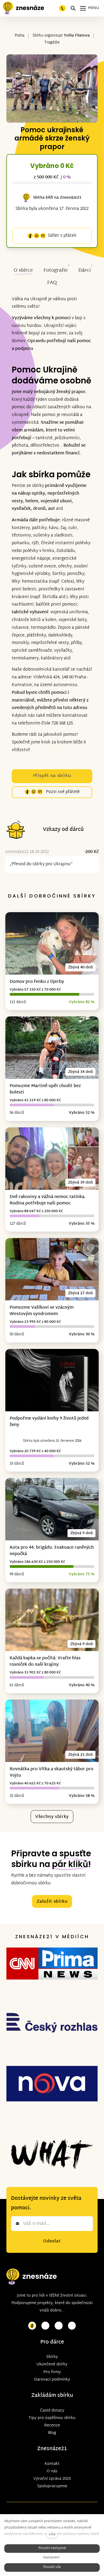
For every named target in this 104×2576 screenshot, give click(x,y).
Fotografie (56, 271)
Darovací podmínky (52, 2380)
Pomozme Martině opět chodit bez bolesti (45, 1089)
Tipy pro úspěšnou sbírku (52, 2418)
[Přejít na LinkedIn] (72, 2326)
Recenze (52, 2425)
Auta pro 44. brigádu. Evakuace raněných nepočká (52, 1551)
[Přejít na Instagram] (45, 2326)
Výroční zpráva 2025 (52, 2479)
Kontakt (52, 2464)
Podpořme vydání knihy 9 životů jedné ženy (49, 1422)
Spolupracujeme (52, 2486)
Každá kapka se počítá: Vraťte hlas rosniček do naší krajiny (45, 1662)
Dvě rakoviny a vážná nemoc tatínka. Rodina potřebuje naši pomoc (48, 1200)
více (52, 2535)
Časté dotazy (52, 2411)
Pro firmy (52, 2372)
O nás (52, 2471)
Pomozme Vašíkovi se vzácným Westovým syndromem (42, 1311)
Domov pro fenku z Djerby (37, 982)
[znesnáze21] (23, 8)
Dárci (85, 271)
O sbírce (23, 271)
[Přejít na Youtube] (59, 2326)
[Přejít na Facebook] (32, 2326)
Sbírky (52, 2357)
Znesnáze (49, 2449)
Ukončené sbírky (52, 2364)
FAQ (52, 283)
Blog (52, 2433)
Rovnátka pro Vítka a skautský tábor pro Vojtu (51, 1772)
